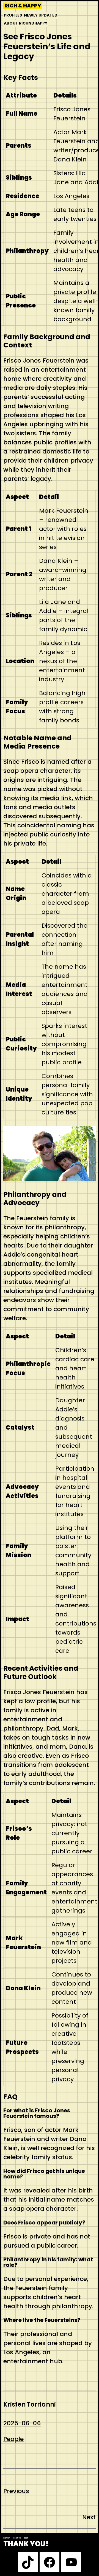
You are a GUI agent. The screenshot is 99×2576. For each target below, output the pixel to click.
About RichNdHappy (26, 23)
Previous (16, 2491)
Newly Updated (41, 15)
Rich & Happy (23, 6)
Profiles (13, 15)
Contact (7, 2538)
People (13, 2439)
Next (89, 2517)
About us (17, 2538)
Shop (26, 2538)
